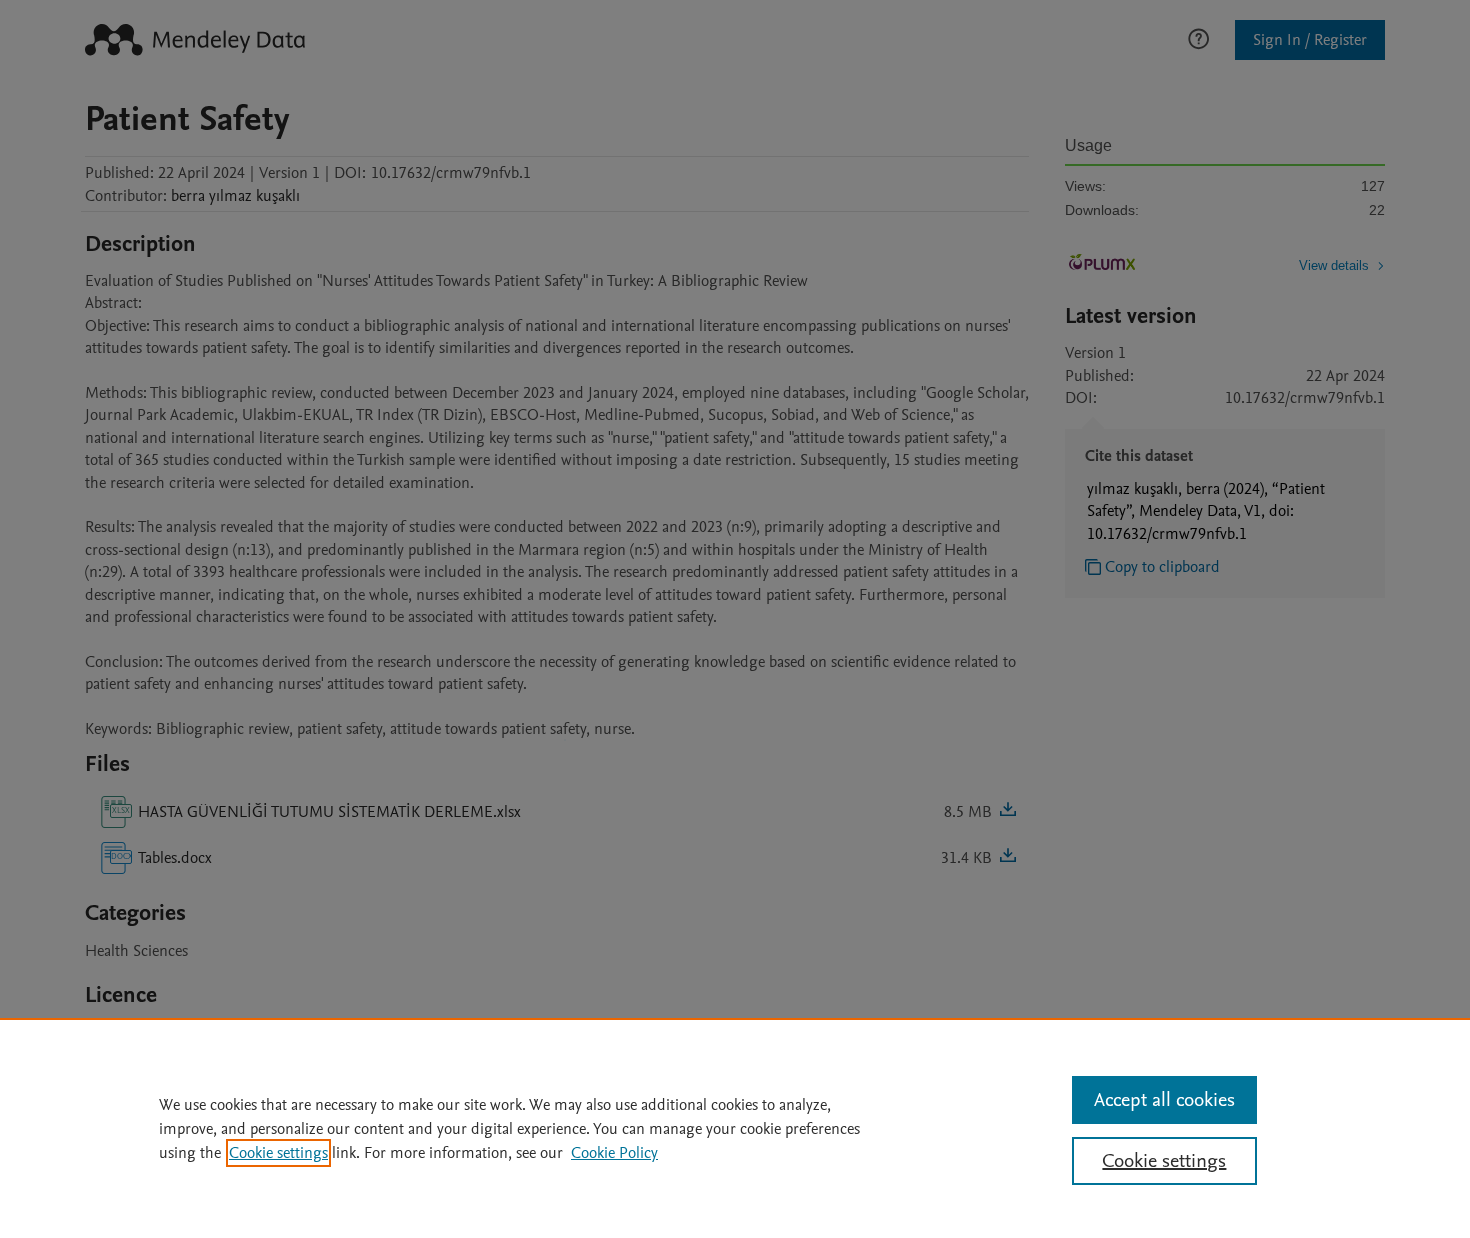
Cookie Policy (614, 1153)
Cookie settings (278, 1153)
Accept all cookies (1164, 1100)
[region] (735, 1128)
